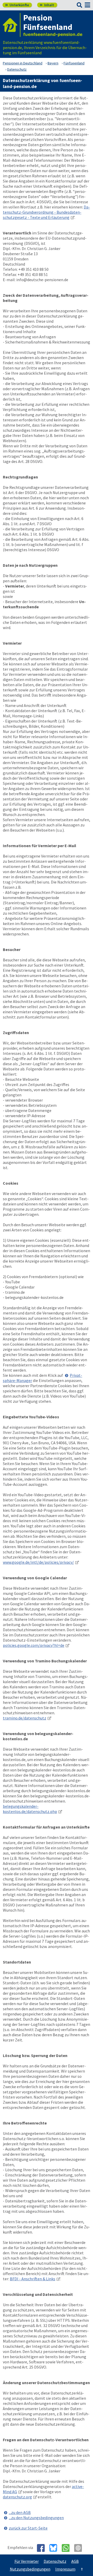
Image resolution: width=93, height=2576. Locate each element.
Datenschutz (55, 2561)
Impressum (65, 2569)
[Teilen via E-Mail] (80, 2548)
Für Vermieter (27, 2561)
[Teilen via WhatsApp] (68, 2548)
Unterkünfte (17, 5)
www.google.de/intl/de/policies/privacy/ (38, 1562)
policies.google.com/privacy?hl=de (34, 1645)
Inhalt (47, 5)
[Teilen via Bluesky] (55, 2548)
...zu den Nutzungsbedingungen (36, 2518)
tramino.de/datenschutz (25, 1718)
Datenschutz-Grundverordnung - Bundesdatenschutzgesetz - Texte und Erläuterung (46, 212)
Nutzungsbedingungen (30, 2569)
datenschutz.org (17, 2497)
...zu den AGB (20, 2512)
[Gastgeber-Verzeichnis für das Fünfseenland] (12, 25)
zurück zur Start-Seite (28, 2528)
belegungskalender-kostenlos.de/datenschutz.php (30, 1809)
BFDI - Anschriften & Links (33, 2279)
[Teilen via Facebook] (43, 2548)
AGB (75, 2561)
